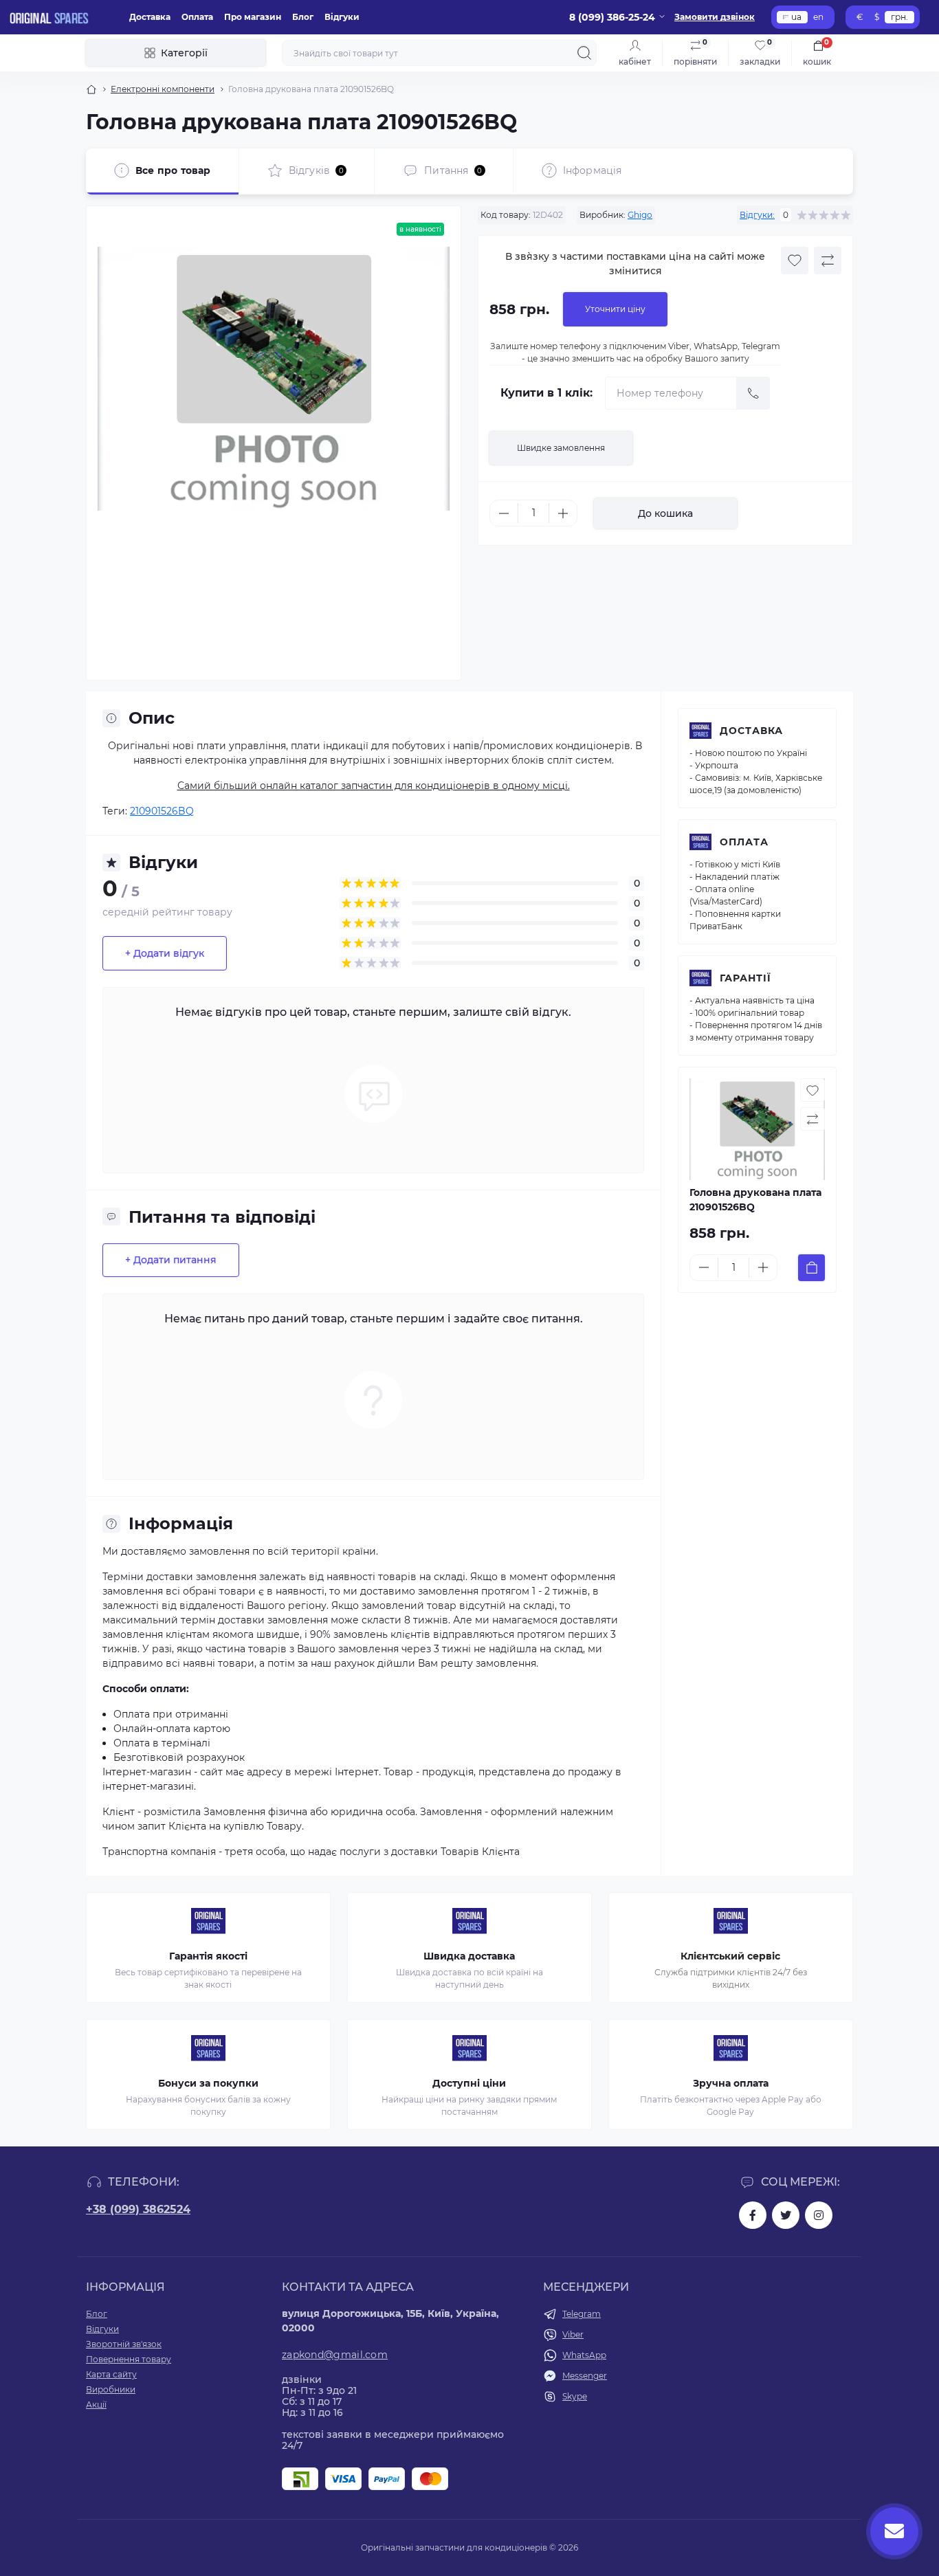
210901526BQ (162, 811)
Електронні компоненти (163, 89)
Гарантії (745, 978)
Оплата (197, 17)
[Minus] (504, 513)
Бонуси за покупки (208, 2083)
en (818, 17)
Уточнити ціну (615, 309)
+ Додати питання (171, 1260)
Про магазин (253, 17)
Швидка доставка (469, 1956)
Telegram (582, 2314)
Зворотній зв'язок (124, 2344)
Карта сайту (111, 2374)
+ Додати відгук (165, 953)
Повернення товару (129, 2359)
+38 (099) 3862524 (138, 2209)
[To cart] (811, 1268)
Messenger (585, 2376)
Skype (575, 2396)
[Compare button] (828, 260)
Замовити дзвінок (715, 17)
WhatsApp (584, 2355)
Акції (96, 2405)
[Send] (753, 393)
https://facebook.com (753, 2215)
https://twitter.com (786, 2215)
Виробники (111, 2389)
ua (796, 17)
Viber (573, 2334)
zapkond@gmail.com (335, 2355)
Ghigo (640, 215)
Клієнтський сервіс (730, 1956)
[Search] (584, 53)
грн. (899, 17)
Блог (303, 17)
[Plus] (563, 513)
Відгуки (342, 17)
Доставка (150, 17)
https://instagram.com (819, 2215)
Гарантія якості (208, 1956)
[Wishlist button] (795, 260)
